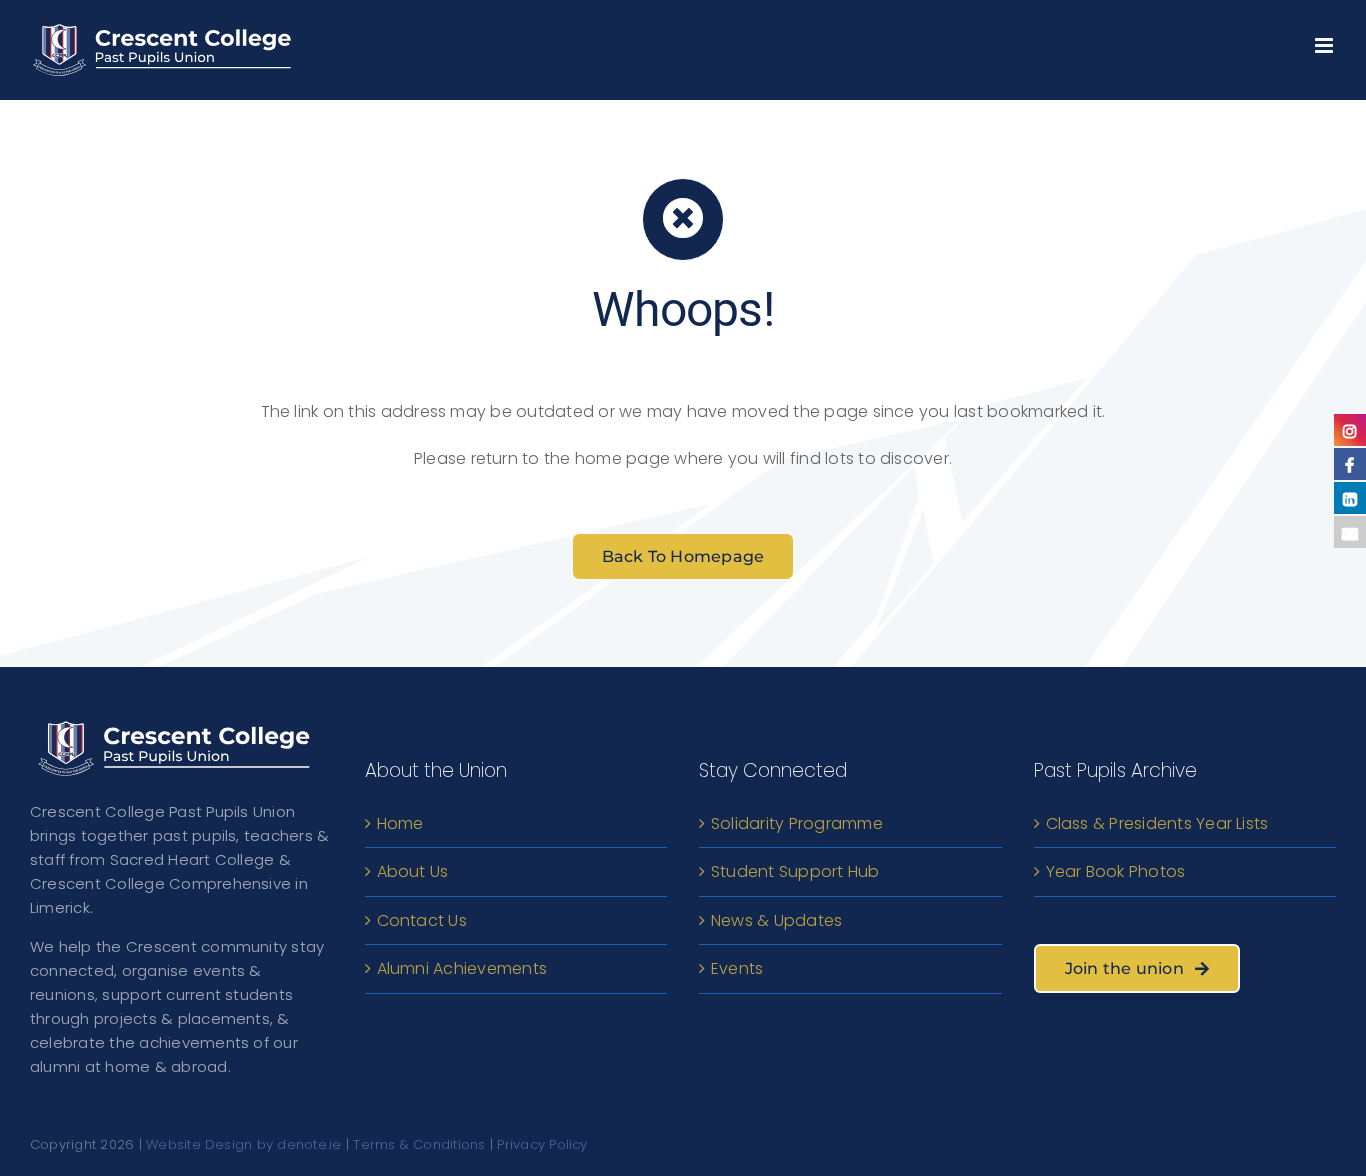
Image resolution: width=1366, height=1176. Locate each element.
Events (737, 968)
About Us (413, 871)
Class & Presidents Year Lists (1157, 823)
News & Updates (776, 920)
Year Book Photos (1116, 871)
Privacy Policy (542, 1144)
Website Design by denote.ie (243, 1144)
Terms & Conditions (419, 1144)
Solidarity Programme (797, 823)
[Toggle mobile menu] (1325, 40)
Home (400, 823)
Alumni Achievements (462, 968)
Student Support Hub (795, 871)
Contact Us (422, 920)
